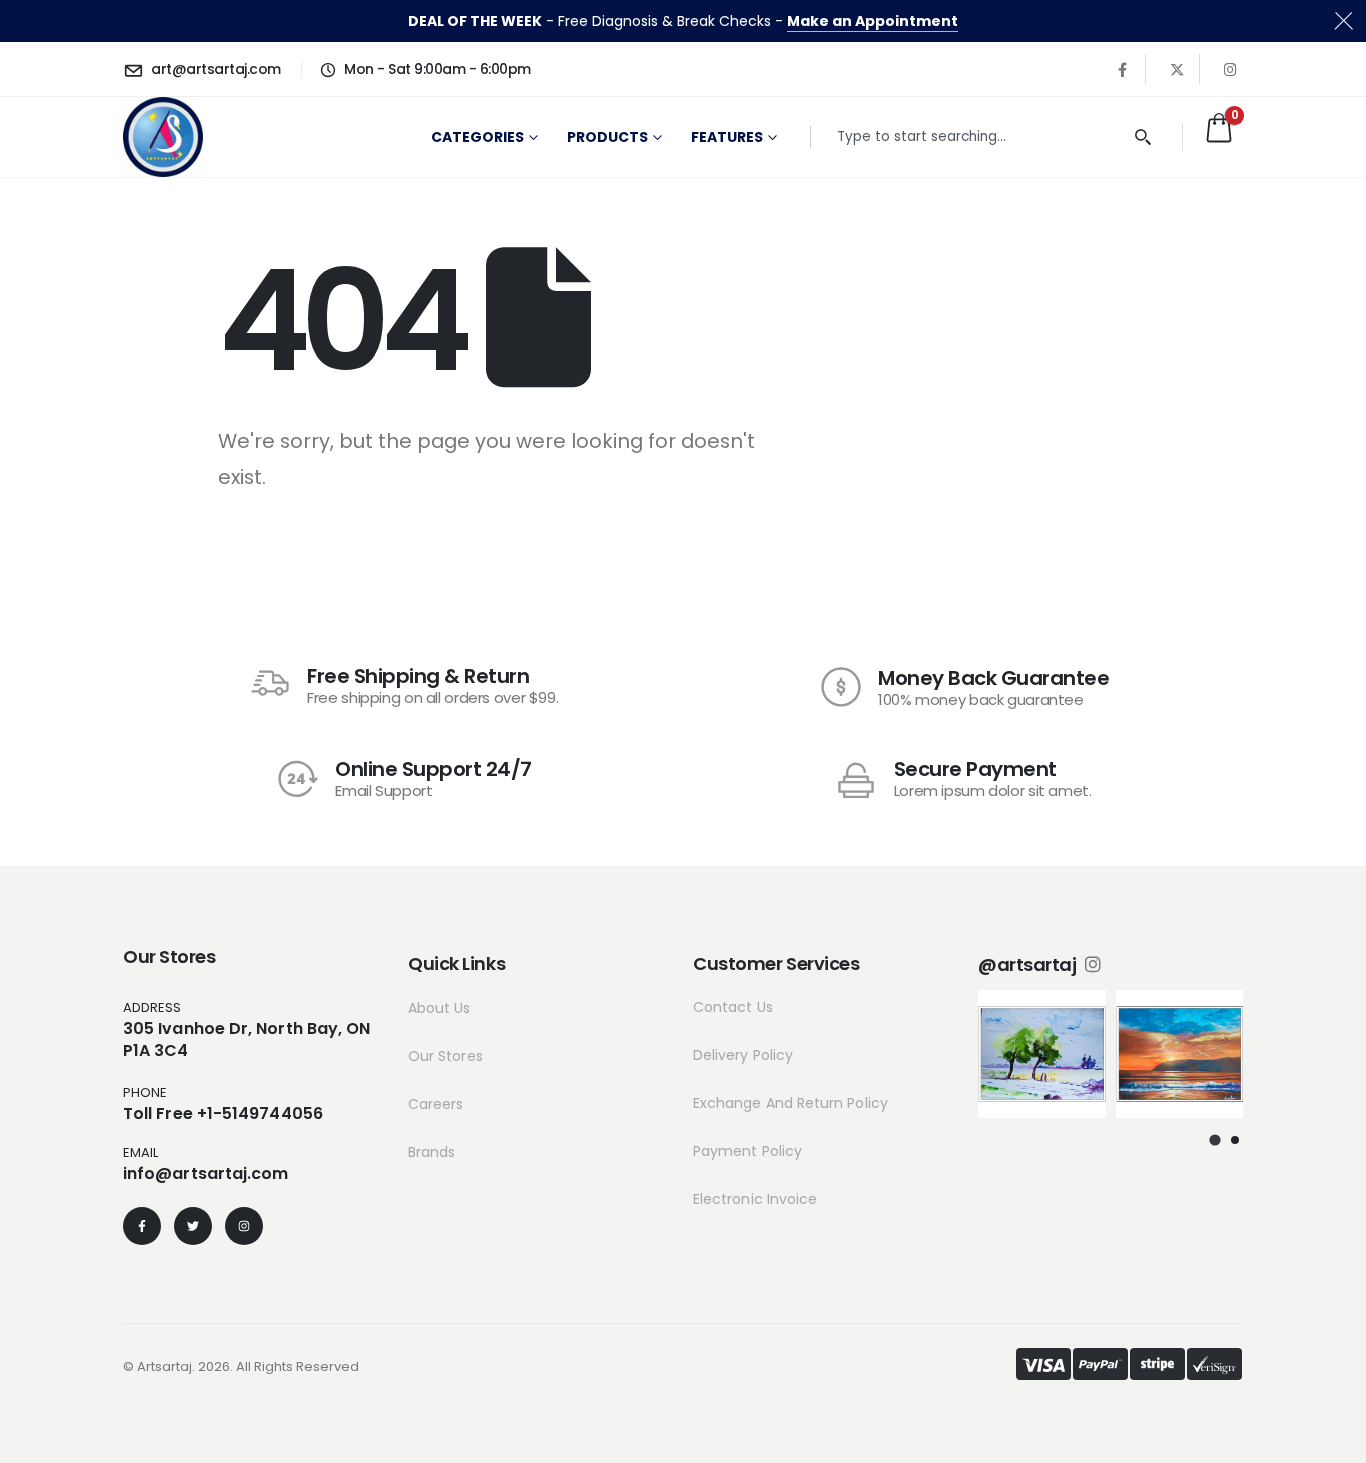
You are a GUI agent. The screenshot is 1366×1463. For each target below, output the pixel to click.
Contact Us (733, 1007)
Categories (477, 137)
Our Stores (445, 1056)
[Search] (1143, 137)
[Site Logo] (163, 137)
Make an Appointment (872, 21)
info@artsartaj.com (205, 1173)
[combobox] (978, 137)
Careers (436, 1104)
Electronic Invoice (755, 1199)
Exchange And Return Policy (790, 1103)
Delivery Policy (743, 1055)
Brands (431, 1152)
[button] (1215, 1139)
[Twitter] (193, 1226)
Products (607, 137)
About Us (439, 1008)
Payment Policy (747, 1151)
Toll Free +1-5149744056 (223, 1113)
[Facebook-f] (142, 1226)
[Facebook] (1123, 69)
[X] (1177, 69)
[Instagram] (1231, 69)
